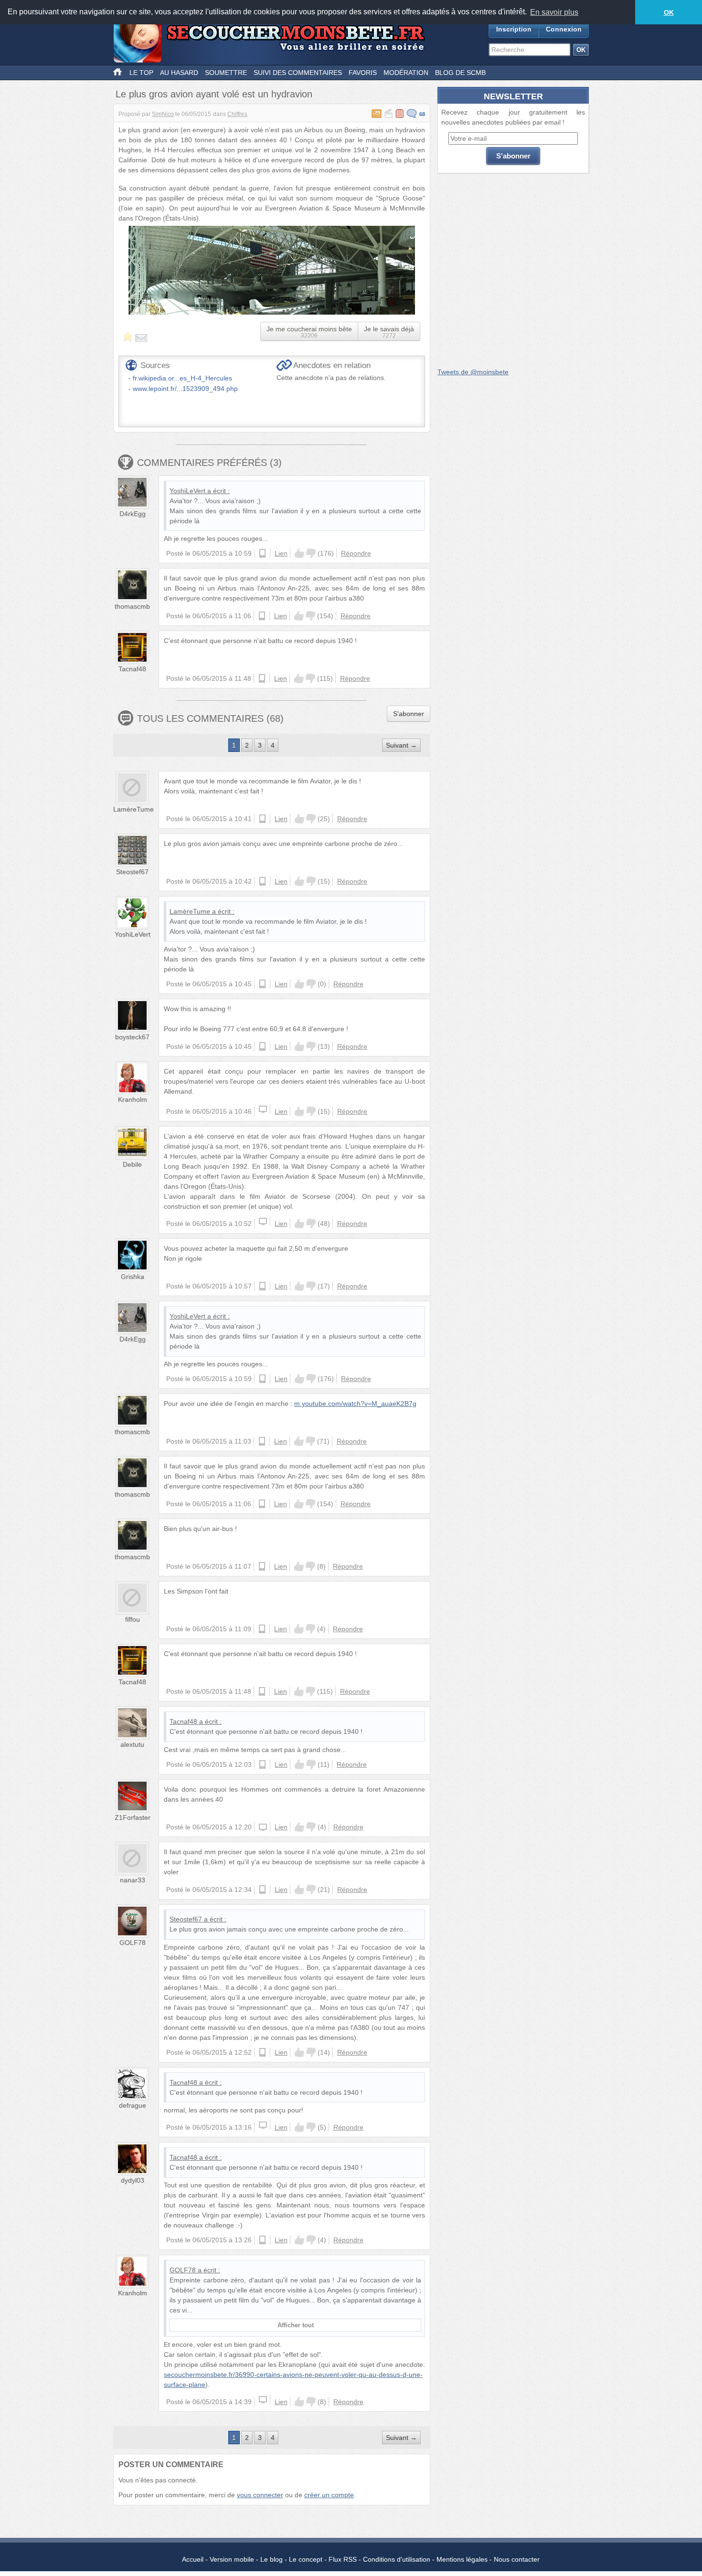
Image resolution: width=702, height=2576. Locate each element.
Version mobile (232, 2559)
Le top (141, 73)
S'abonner (409, 714)
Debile (132, 1164)
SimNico (163, 114)
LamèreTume (133, 809)
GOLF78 (133, 1943)
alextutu (132, 1744)
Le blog (271, 2559)
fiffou (133, 1619)
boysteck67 (132, 1037)
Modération (406, 73)
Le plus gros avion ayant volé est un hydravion (214, 94)
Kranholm (133, 1099)
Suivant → (401, 745)
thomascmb (132, 606)
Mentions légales (462, 2559)
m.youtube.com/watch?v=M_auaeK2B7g (355, 1404)
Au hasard (179, 73)
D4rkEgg (133, 514)
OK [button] (669, 12)
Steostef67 (132, 872)
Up (299, 553)
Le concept (306, 2559)
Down (311, 553)
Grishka (133, 1277)
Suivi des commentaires (298, 73)
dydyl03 (133, 2180)
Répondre (356, 553)
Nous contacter (517, 2559)
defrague (133, 2105)
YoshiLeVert (187, 491)
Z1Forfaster (133, 1817)
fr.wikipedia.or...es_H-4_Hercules (182, 378)
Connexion (564, 29)
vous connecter (260, 2495)
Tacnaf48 (132, 669)
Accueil (193, 2559)
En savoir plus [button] (554, 12)
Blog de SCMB (460, 73)
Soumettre (226, 73)
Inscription (514, 29)
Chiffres (237, 114)
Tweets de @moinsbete (473, 372)
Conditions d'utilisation (397, 2559)
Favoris (363, 73)
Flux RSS (343, 2559)
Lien (281, 553)
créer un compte (329, 2495)
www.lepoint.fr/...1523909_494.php (185, 389)
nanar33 (133, 1880)
